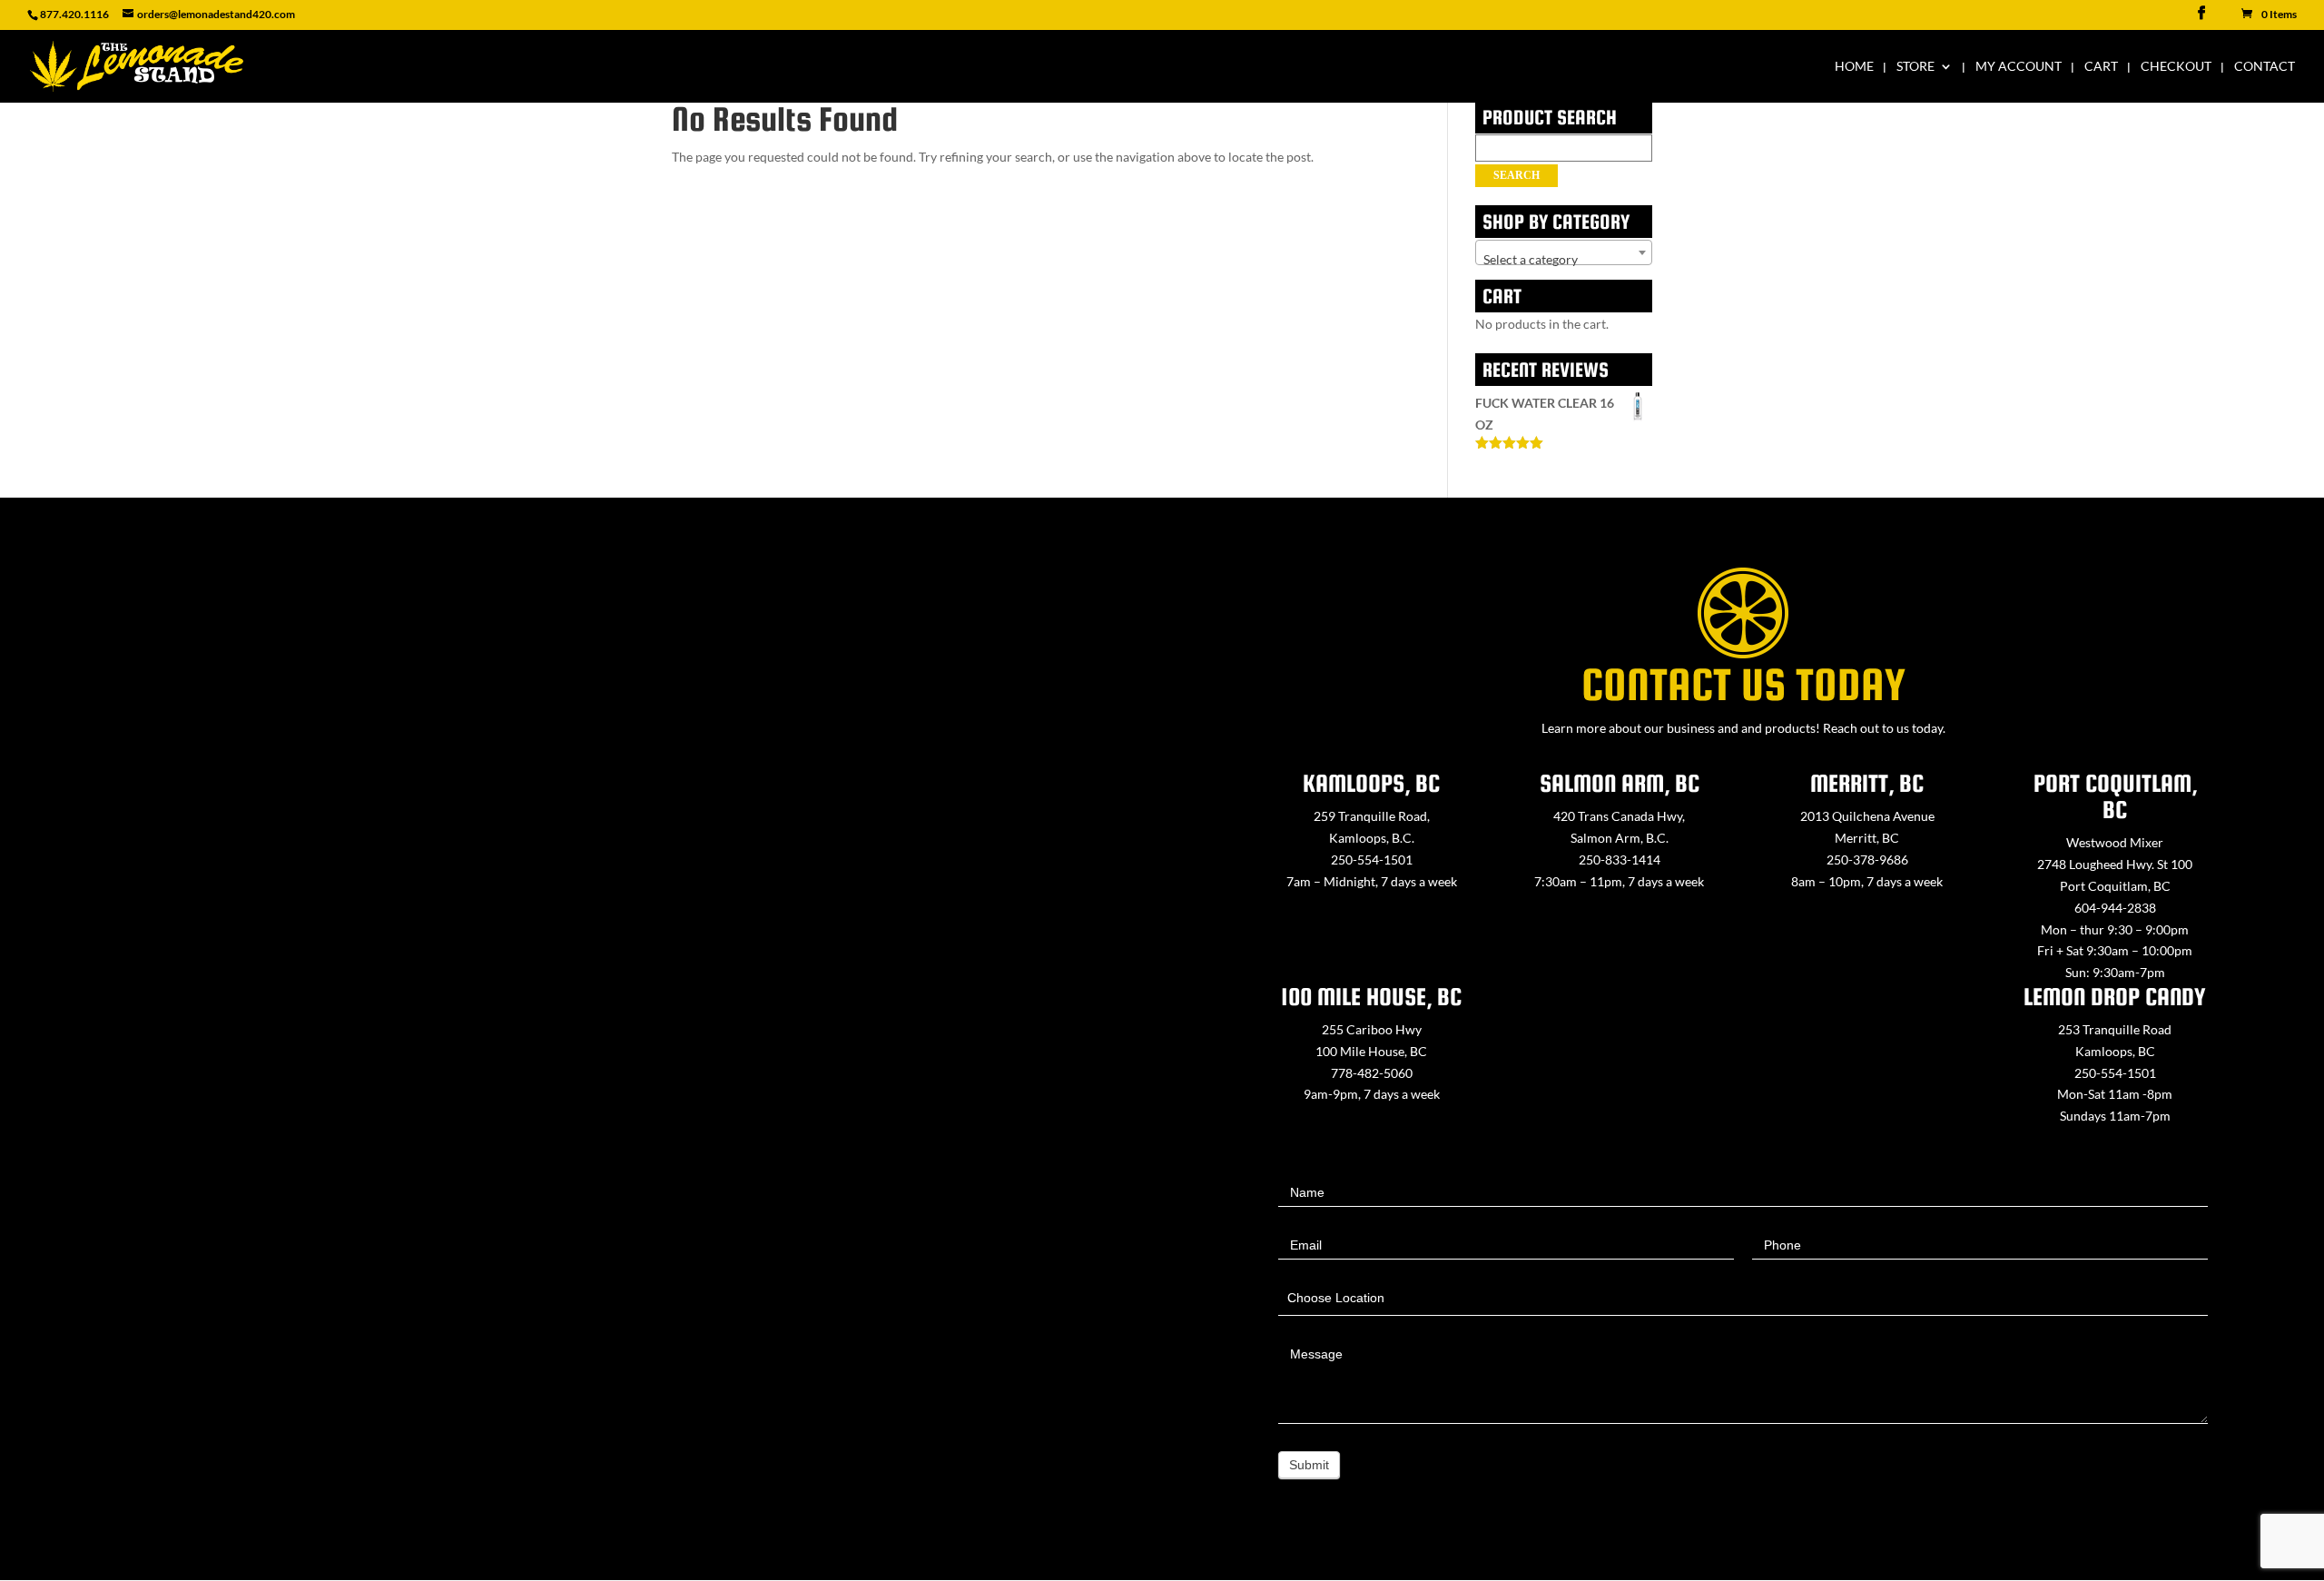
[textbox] (1564, 260)
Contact (2265, 67)
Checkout (2176, 67)
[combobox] (1564, 252)
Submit (1309, 1465)
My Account (2019, 67)
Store (1915, 67)
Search (1517, 175)
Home (1854, 67)
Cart (2101, 67)
